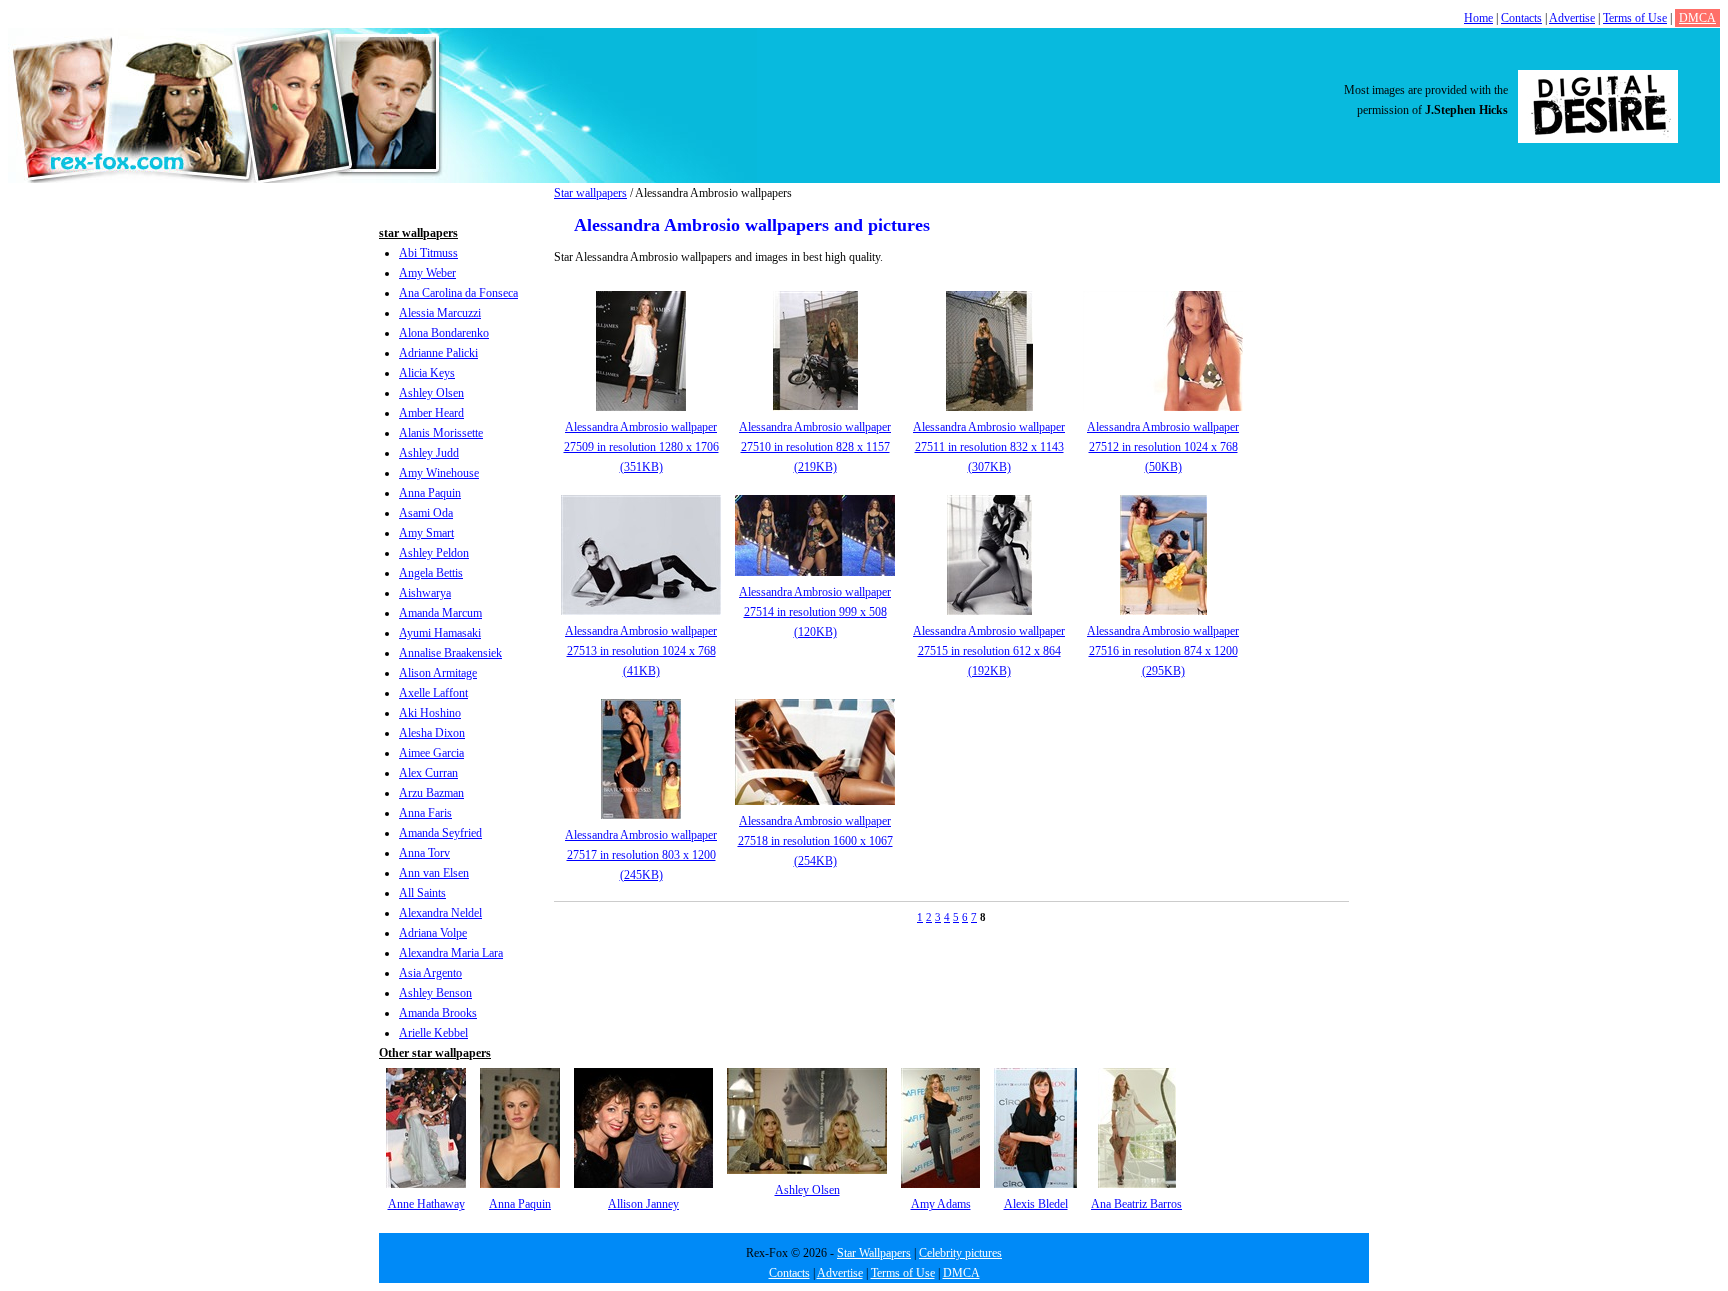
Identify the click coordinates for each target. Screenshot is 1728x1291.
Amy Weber (427, 273)
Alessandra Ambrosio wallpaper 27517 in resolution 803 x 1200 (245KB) (641, 855)
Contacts (1521, 18)
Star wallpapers (590, 193)
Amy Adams (941, 1204)
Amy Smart (426, 533)
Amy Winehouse (439, 473)
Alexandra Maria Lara (451, 953)
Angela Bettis (431, 573)
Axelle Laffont (433, 693)
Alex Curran (428, 773)
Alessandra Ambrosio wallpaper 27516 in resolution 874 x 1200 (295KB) (1163, 651)
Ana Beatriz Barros (1136, 1204)
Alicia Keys (427, 373)
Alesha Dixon (432, 733)
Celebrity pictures (960, 1253)
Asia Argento (430, 973)
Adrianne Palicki (438, 353)
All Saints (422, 893)
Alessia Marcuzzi (440, 313)
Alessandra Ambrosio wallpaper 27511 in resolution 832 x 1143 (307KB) (989, 447)
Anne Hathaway (426, 1204)
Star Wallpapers (874, 1253)
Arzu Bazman (431, 793)
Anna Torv (424, 853)
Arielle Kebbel (433, 1033)
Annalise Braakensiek (450, 653)
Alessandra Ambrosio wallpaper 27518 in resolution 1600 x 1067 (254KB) (815, 841)
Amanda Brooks (438, 1013)
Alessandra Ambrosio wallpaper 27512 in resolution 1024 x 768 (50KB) (1163, 447)
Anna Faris (425, 813)
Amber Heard (431, 413)
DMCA (1697, 18)
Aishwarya (425, 593)
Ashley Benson (435, 993)
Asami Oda (426, 513)
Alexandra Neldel (440, 913)
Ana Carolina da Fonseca (458, 293)
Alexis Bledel (1036, 1204)
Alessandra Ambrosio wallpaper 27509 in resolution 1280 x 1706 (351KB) (641, 447)
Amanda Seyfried (440, 833)
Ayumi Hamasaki (440, 633)
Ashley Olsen (431, 393)
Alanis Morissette (441, 433)
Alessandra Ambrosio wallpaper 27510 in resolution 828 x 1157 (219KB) (815, 447)
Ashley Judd (429, 453)
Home (1478, 18)
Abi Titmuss (428, 253)
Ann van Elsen (434, 873)
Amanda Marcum (440, 613)
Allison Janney (643, 1204)
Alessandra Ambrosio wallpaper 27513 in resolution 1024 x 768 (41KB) (641, 651)
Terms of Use (1635, 18)
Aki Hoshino (430, 713)
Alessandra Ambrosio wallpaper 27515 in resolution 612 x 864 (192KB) (989, 651)
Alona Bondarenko (444, 333)
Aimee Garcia (431, 753)
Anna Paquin (430, 493)
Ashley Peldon (434, 553)
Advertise (1572, 18)
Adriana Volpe (433, 933)
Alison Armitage (438, 673)
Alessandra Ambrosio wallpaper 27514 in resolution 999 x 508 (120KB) (815, 612)
